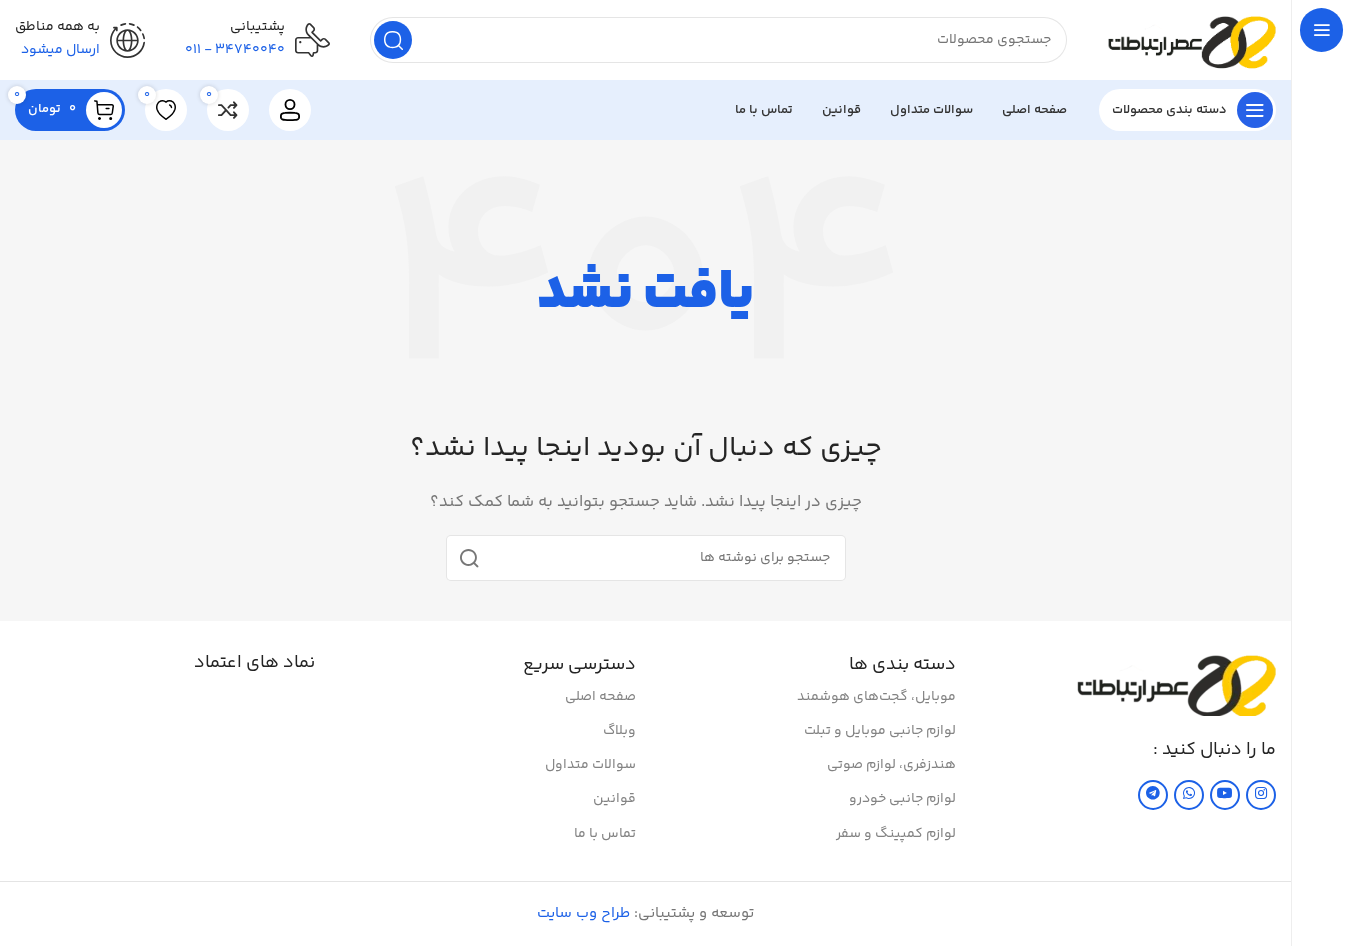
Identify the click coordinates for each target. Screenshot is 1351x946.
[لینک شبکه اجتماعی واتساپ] (1189, 795)
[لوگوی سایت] (1191, 39)
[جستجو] (393, 40)
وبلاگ (619, 731)
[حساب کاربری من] (290, 110)
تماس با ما (604, 834)
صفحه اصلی (600, 697)
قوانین (614, 799)
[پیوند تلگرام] (1153, 795)
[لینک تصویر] (1176, 683)
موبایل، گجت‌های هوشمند (876, 697)
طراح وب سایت (583, 913)
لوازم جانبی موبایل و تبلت (880, 731)
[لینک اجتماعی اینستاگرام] (1261, 795)
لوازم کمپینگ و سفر (896, 834)
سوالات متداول (590, 765)
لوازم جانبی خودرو (902, 799)
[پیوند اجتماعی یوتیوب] (1225, 795)
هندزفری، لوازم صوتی (891, 765)
